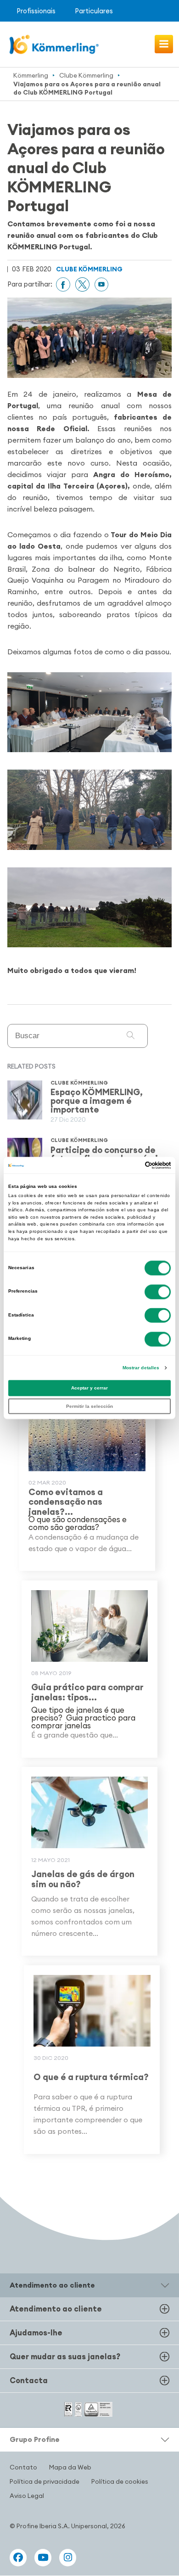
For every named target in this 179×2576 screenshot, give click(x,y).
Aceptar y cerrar (89, 1388)
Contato (23, 2467)
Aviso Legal (27, 2496)
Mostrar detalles (141, 1368)
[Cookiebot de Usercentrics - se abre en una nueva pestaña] (131, 1165)
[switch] (158, 1292)
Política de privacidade (45, 2481)
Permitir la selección (89, 1406)
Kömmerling (31, 75)
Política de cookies (120, 2481)
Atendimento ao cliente (56, 2309)
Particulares (94, 11)
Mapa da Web (70, 2467)
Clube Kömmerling (86, 75)
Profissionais (36, 11)
